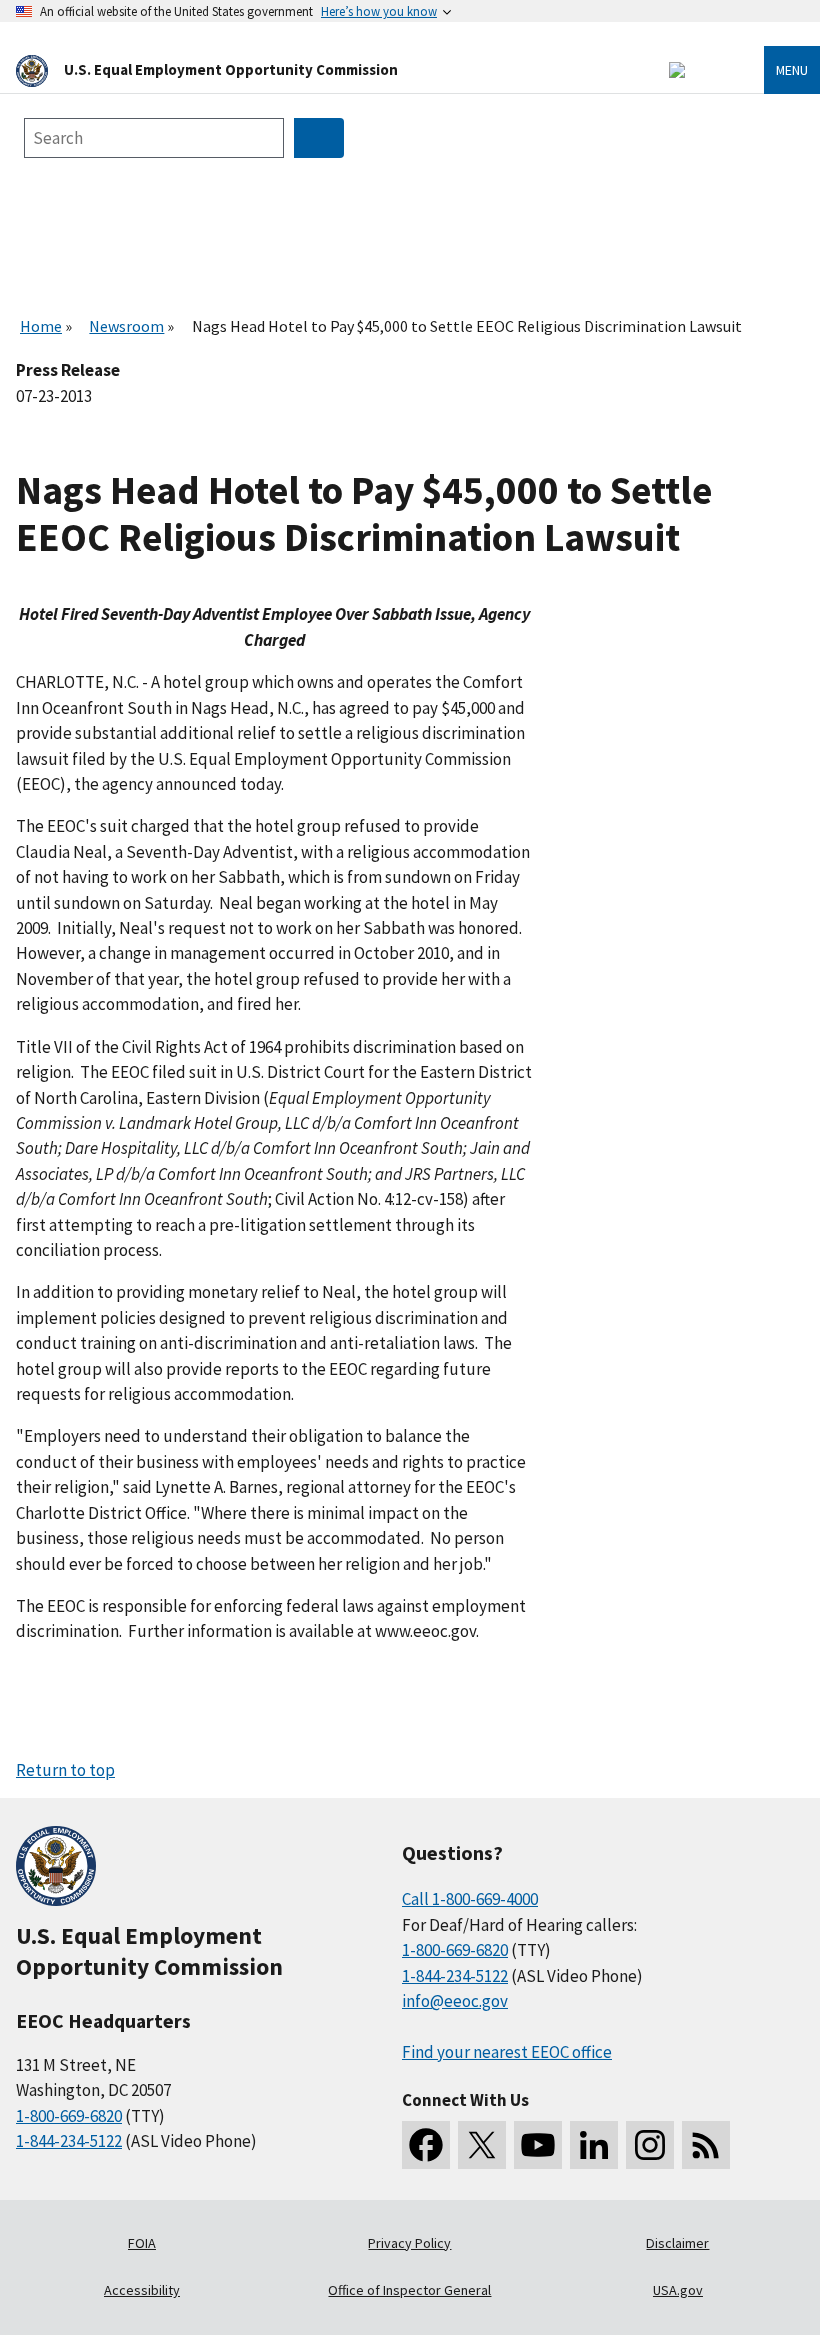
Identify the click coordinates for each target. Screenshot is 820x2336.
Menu (792, 70)
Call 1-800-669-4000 (470, 1899)
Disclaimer (677, 2243)
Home (41, 326)
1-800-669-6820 (69, 2116)
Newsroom (126, 326)
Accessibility (142, 2290)
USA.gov (678, 2290)
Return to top (65, 1770)
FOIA (142, 2243)
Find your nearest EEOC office (507, 2052)
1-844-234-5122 (69, 2141)
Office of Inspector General (409, 2290)
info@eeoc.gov (455, 2001)
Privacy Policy (409, 2243)
